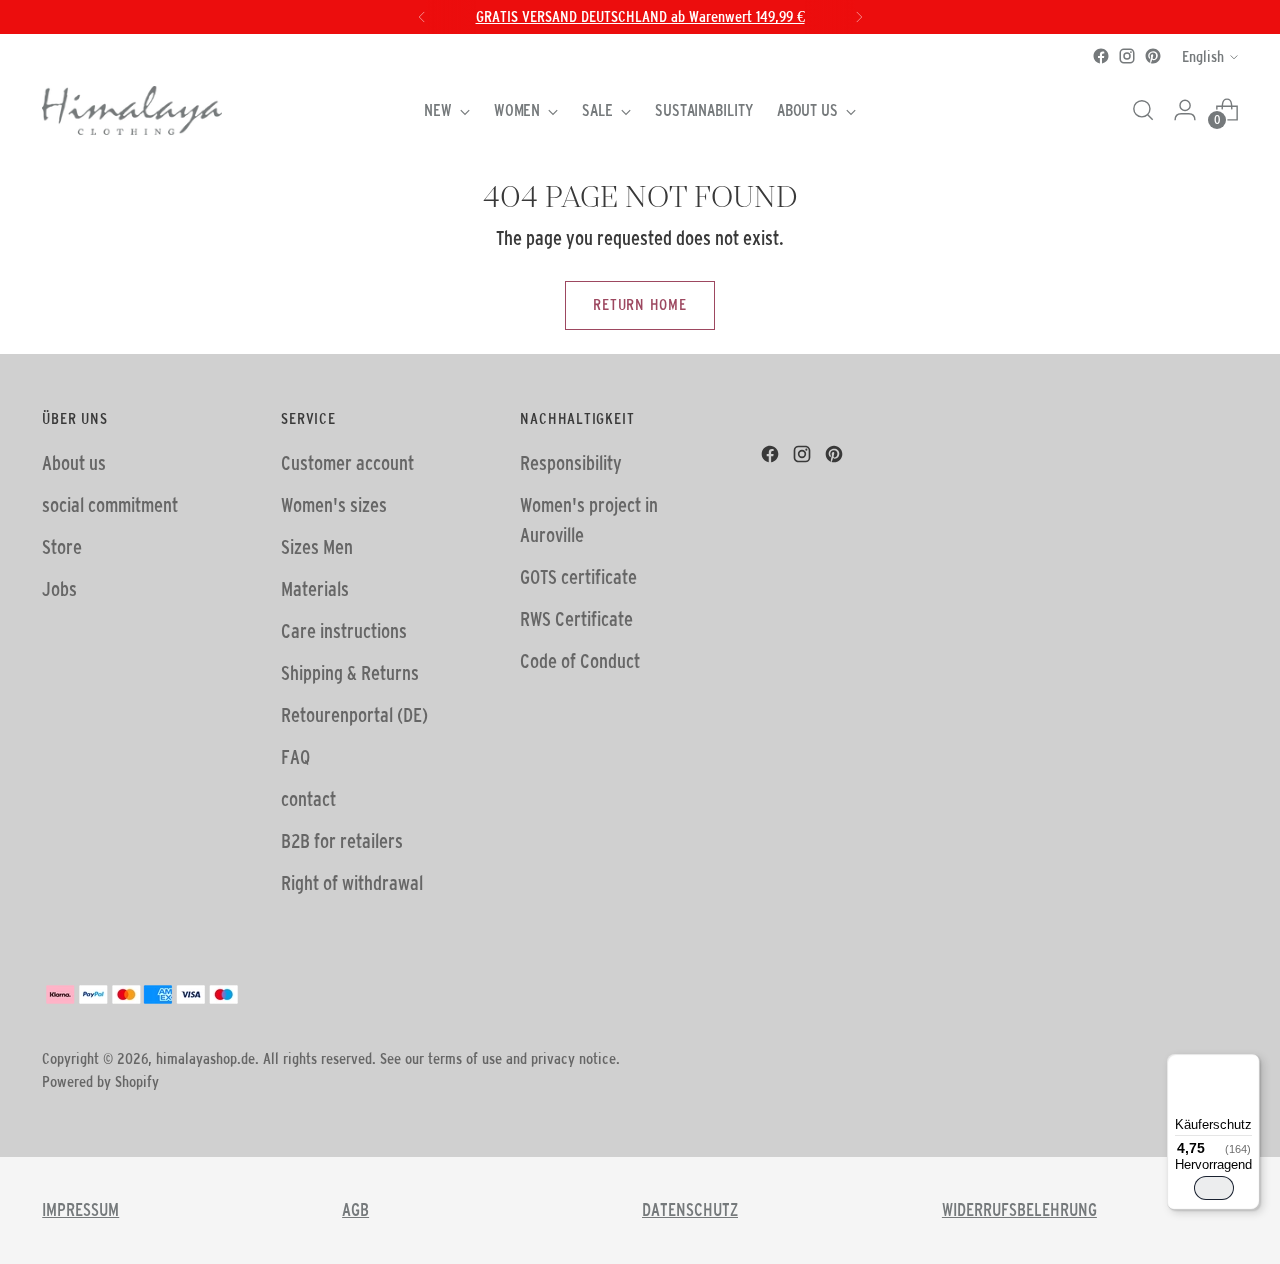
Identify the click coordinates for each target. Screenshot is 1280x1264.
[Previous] (422, 17)
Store (62, 547)
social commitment (110, 505)
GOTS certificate (578, 577)
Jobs (59, 589)
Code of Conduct (580, 661)
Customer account (347, 463)
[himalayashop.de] (132, 110)
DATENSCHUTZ (690, 1210)
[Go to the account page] (1185, 110)
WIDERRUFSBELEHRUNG (1019, 1210)
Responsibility (571, 463)
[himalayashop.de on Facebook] (1101, 56)
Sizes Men (317, 547)
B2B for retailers (342, 841)
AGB (355, 1210)
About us (74, 463)
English (1203, 56)
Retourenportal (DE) (354, 715)
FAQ (295, 757)
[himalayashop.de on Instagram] (1127, 56)
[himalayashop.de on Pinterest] (1153, 56)
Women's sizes (334, 505)
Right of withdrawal (352, 883)
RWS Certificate (576, 619)
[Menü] (1248, 1066)
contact (308, 799)
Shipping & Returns (350, 673)
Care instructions (344, 631)
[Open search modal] (1143, 110)
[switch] (1214, 1188)
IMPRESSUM (80, 1210)
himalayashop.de (205, 1058)
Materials (315, 589)
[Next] (859, 17)
